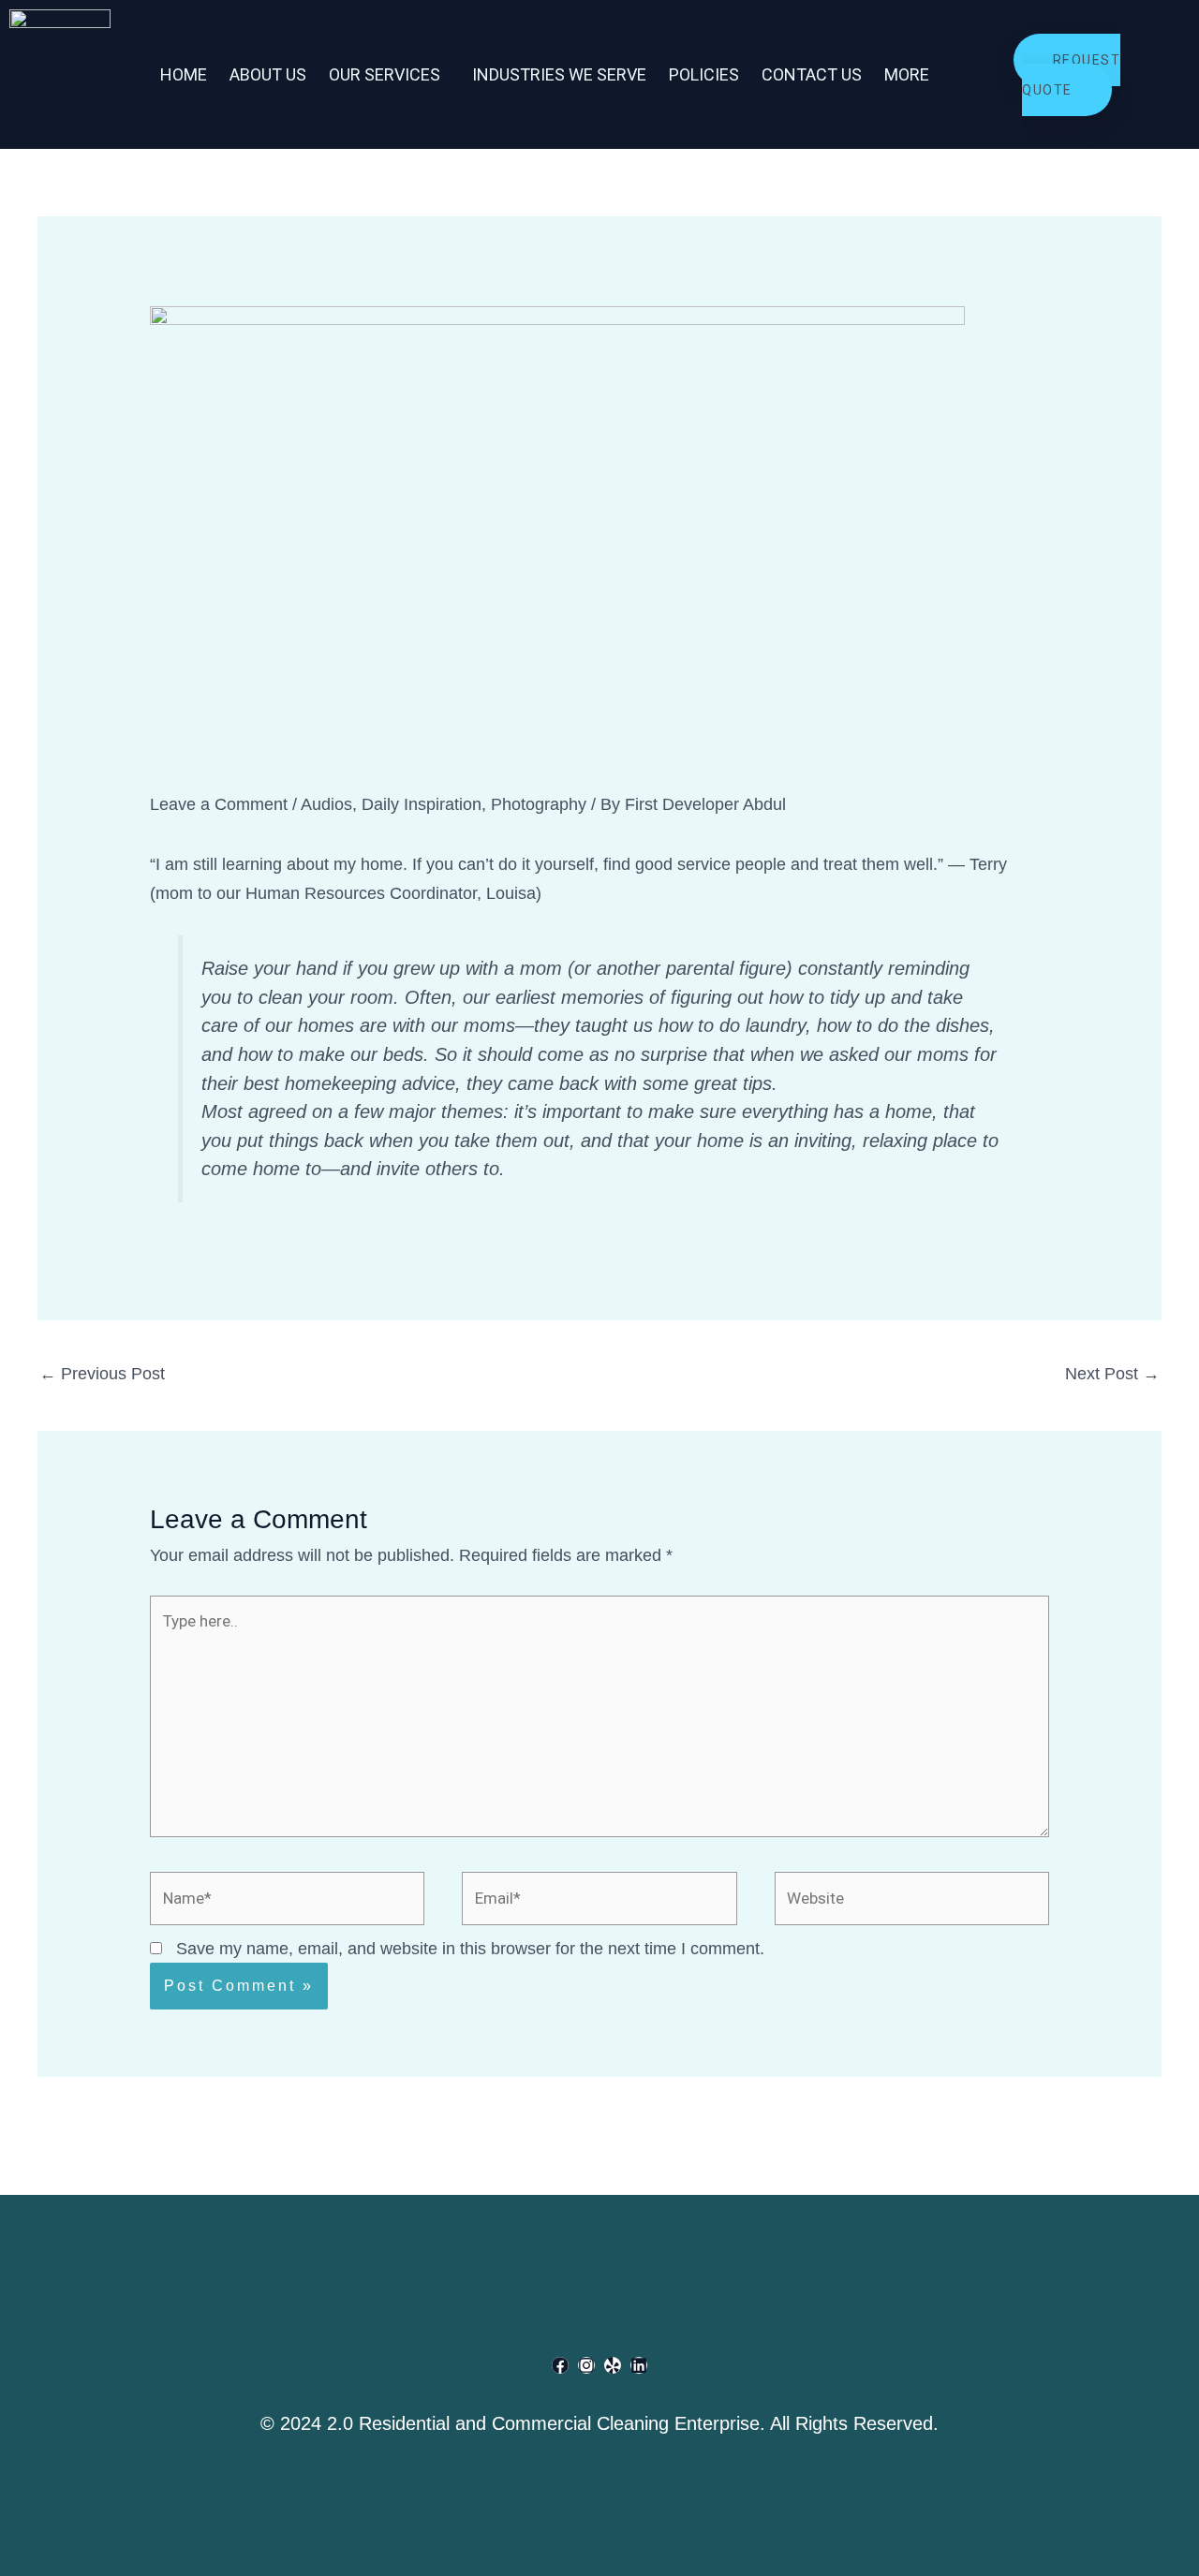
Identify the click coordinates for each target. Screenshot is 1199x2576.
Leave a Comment (219, 804)
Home (184, 74)
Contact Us (812, 74)
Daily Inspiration (422, 804)
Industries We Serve (559, 74)
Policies (704, 74)
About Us (268, 74)
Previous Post (102, 1374)
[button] (389, 75)
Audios (326, 804)
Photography (539, 804)
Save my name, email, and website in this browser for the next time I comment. (470, 1949)
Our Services (385, 74)
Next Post (1112, 1374)
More (907, 74)
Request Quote (1071, 75)
